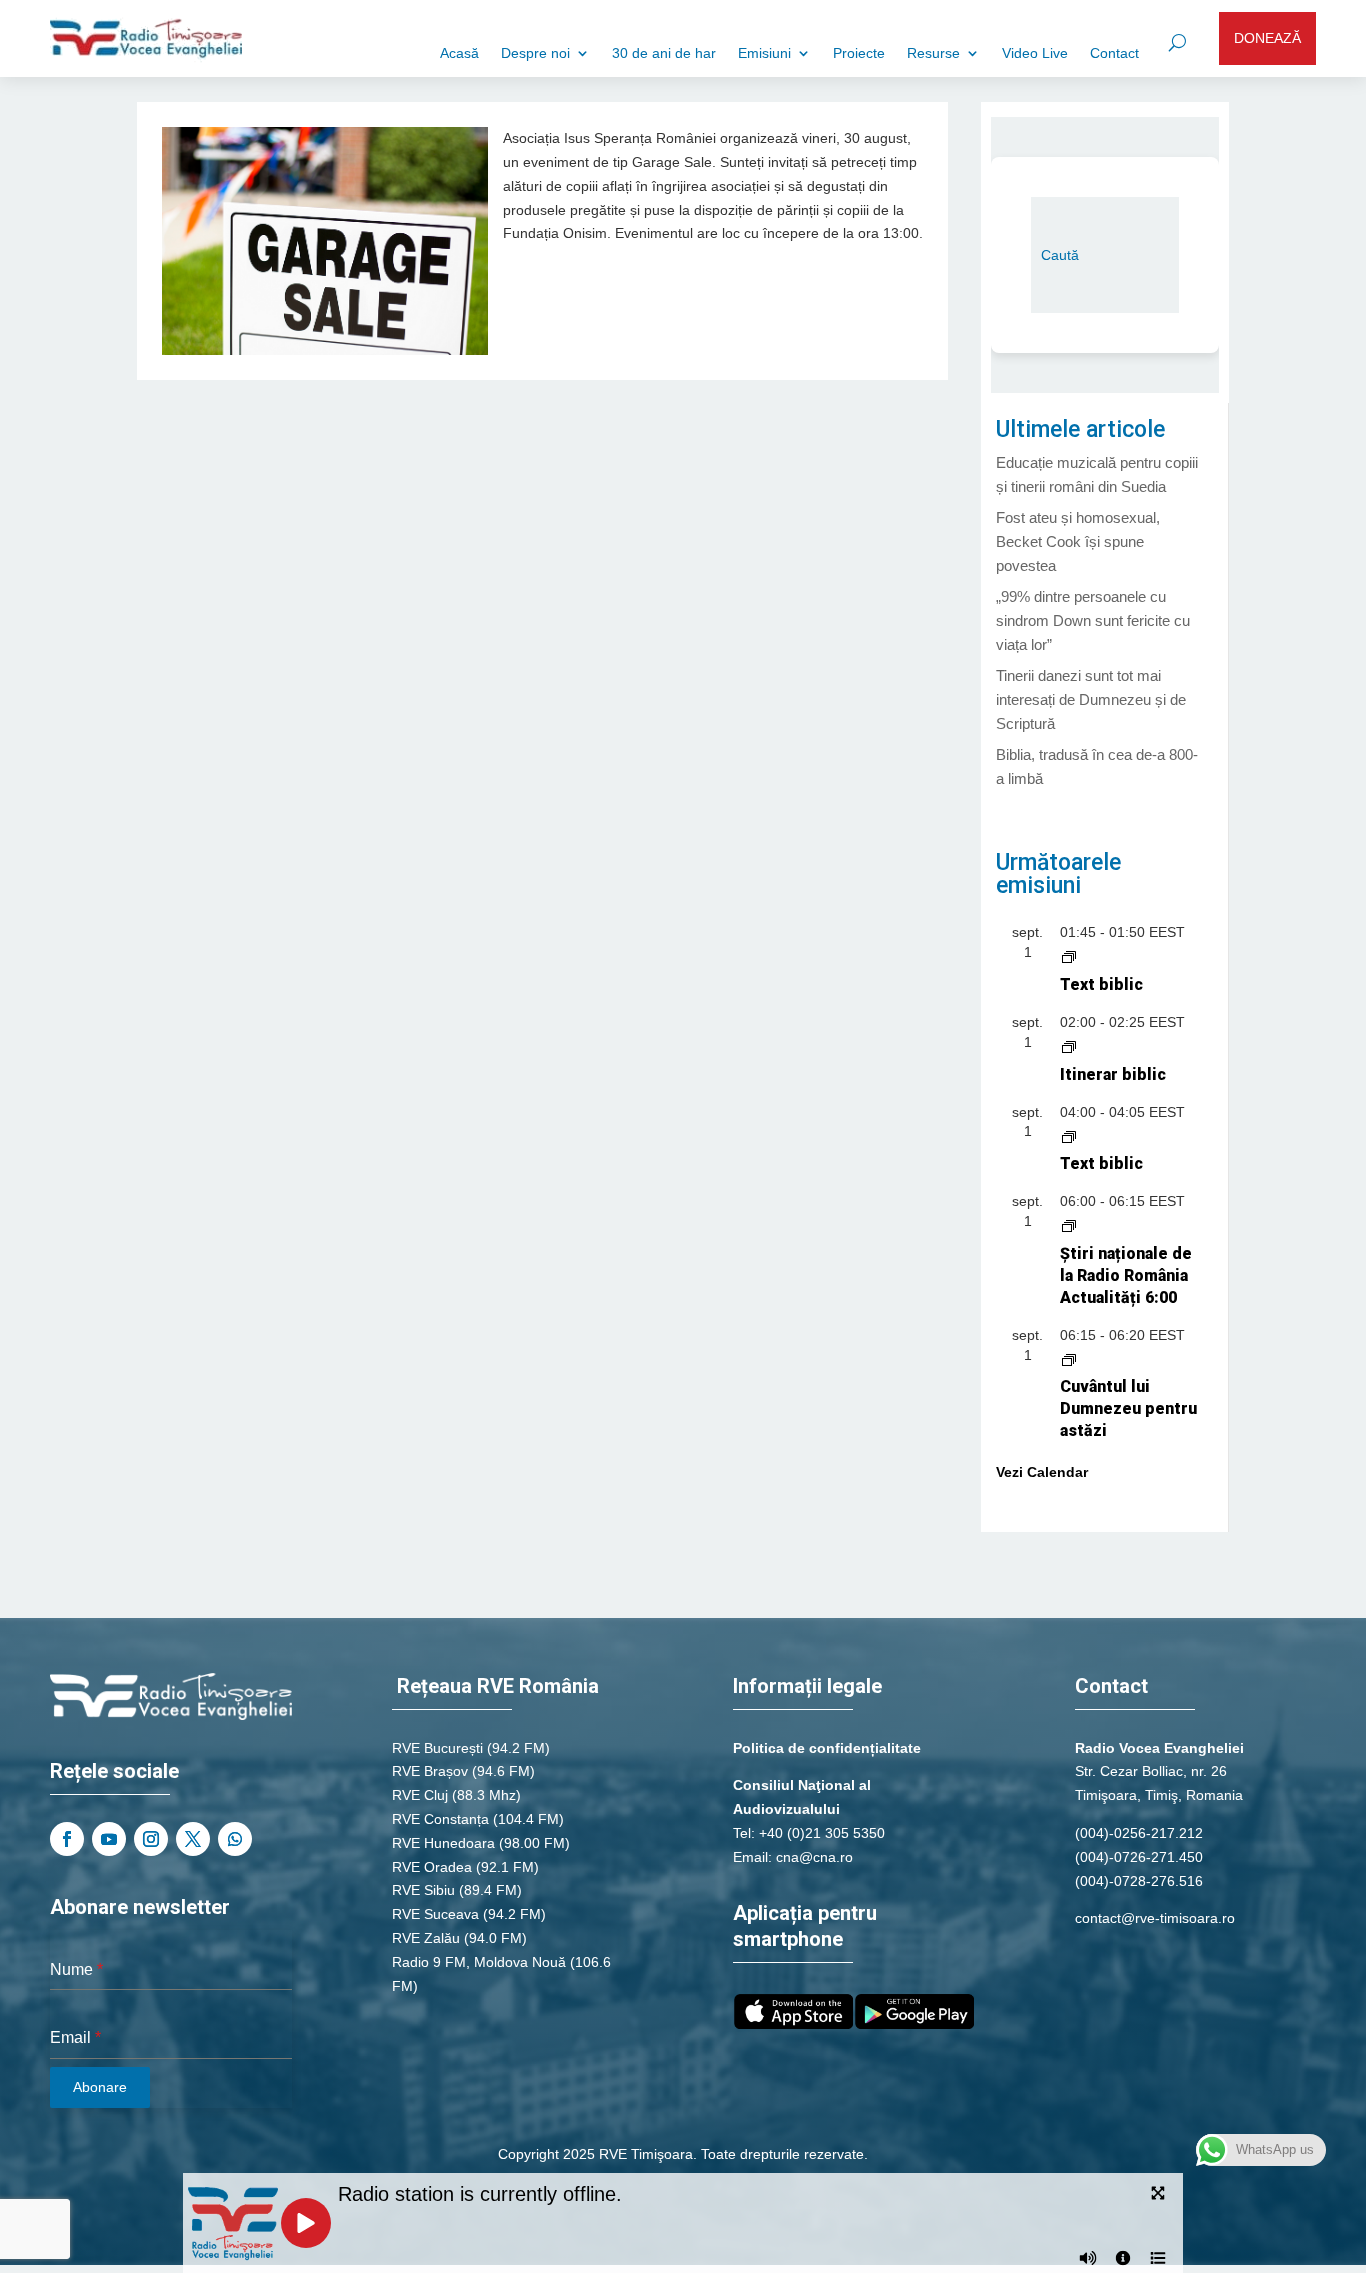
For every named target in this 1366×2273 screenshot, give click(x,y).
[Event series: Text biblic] (1069, 956)
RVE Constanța (440, 1819)
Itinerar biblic (1113, 1074)
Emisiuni (764, 53)
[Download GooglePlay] (914, 2024)
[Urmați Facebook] (67, 1839)
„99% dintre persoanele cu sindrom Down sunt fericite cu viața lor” (1093, 620)
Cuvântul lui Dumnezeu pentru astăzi (1128, 1408)
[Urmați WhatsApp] (235, 1839)
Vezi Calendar (1042, 1472)
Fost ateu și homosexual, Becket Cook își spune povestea (1078, 541)
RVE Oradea (432, 1867)
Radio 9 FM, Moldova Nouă (479, 1962)
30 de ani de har (664, 53)
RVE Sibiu (423, 1890)
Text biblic (1101, 984)
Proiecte (859, 53)
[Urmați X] (193, 1839)
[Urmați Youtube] (109, 1839)
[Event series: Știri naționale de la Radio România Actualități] (1069, 1225)
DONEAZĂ (1267, 38)
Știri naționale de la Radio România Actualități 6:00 (1126, 1275)
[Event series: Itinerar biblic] (1069, 1046)
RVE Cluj (420, 1795)
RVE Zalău (426, 1938)
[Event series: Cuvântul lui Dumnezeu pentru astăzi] (1069, 1359)
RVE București (437, 1748)
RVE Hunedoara (443, 1843)
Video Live (1035, 53)
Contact (1114, 53)
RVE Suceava (435, 1914)
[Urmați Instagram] (151, 1839)
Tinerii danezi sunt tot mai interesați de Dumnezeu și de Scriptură (1091, 699)
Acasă (459, 53)
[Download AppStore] (793, 2024)
